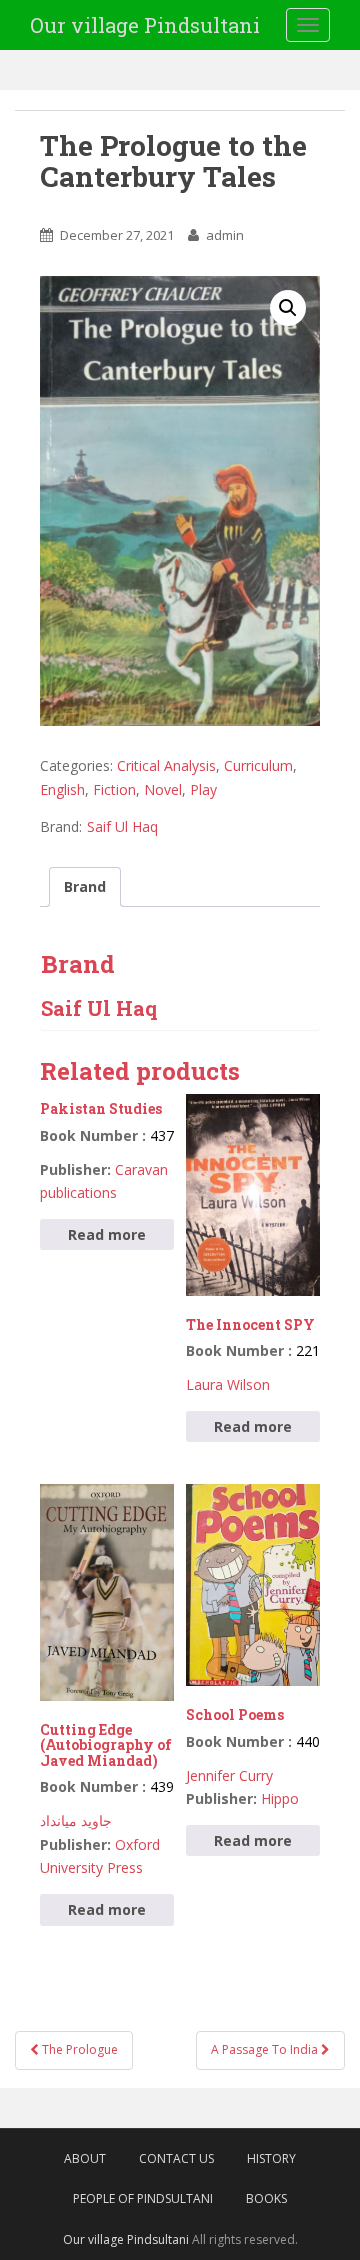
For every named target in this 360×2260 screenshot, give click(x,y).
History (271, 2158)
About (85, 2158)
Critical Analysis (166, 765)
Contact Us (176, 2158)
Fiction (114, 789)
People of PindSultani (143, 2198)
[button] (288, 308)
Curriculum (258, 765)
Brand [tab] (85, 886)
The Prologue (78, 2049)
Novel (163, 789)
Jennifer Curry (229, 1775)
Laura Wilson (228, 1384)
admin (225, 235)
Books (266, 2198)
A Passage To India (266, 2049)
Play (203, 789)
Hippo (280, 1798)
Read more (107, 1234)
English (62, 789)
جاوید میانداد (76, 1820)
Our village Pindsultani (145, 25)
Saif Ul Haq (122, 826)
